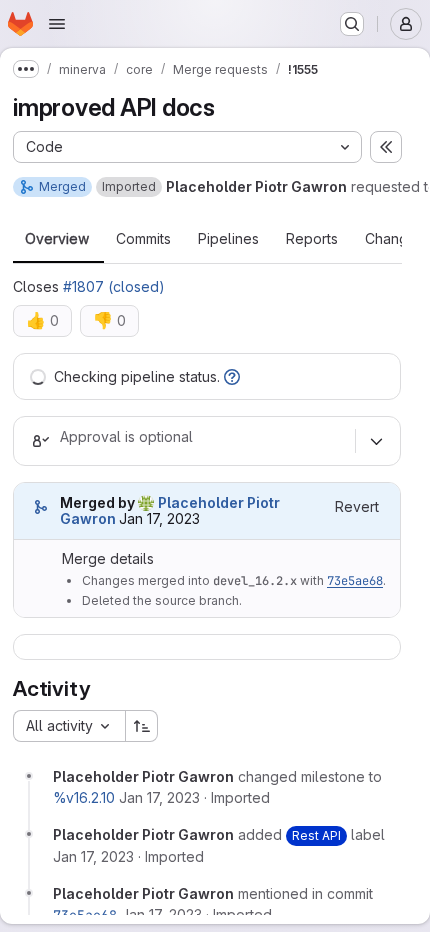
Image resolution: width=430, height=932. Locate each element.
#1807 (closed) (114, 286)
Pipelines (228, 239)
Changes (394, 239)
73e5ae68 (355, 581)
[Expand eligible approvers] (376, 441)
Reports (312, 239)
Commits (143, 239)
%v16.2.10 (84, 797)
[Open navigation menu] (57, 24)
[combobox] (69, 726)
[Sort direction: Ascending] (142, 726)
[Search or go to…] (352, 24)
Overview (57, 239)
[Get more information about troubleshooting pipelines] (232, 376)
